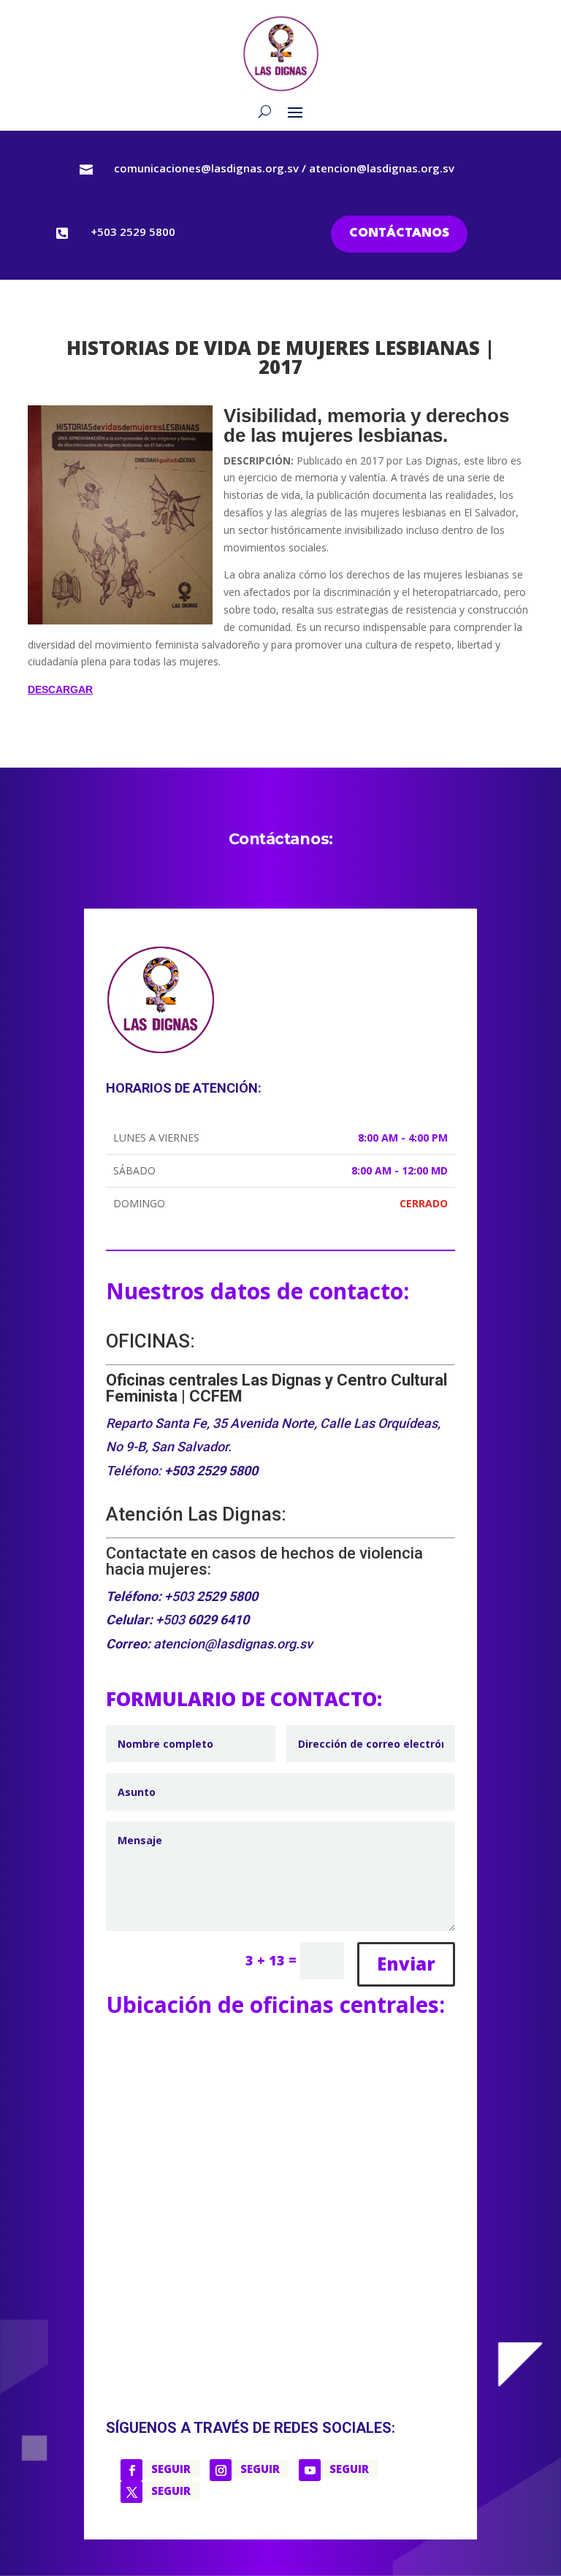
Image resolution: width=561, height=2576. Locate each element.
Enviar (406, 1964)
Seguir (171, 2469)
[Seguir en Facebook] (131, 2470)
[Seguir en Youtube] (310, 2470)
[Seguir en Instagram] (221, 2470)
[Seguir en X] (131, 2492)
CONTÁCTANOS (399, 233)
